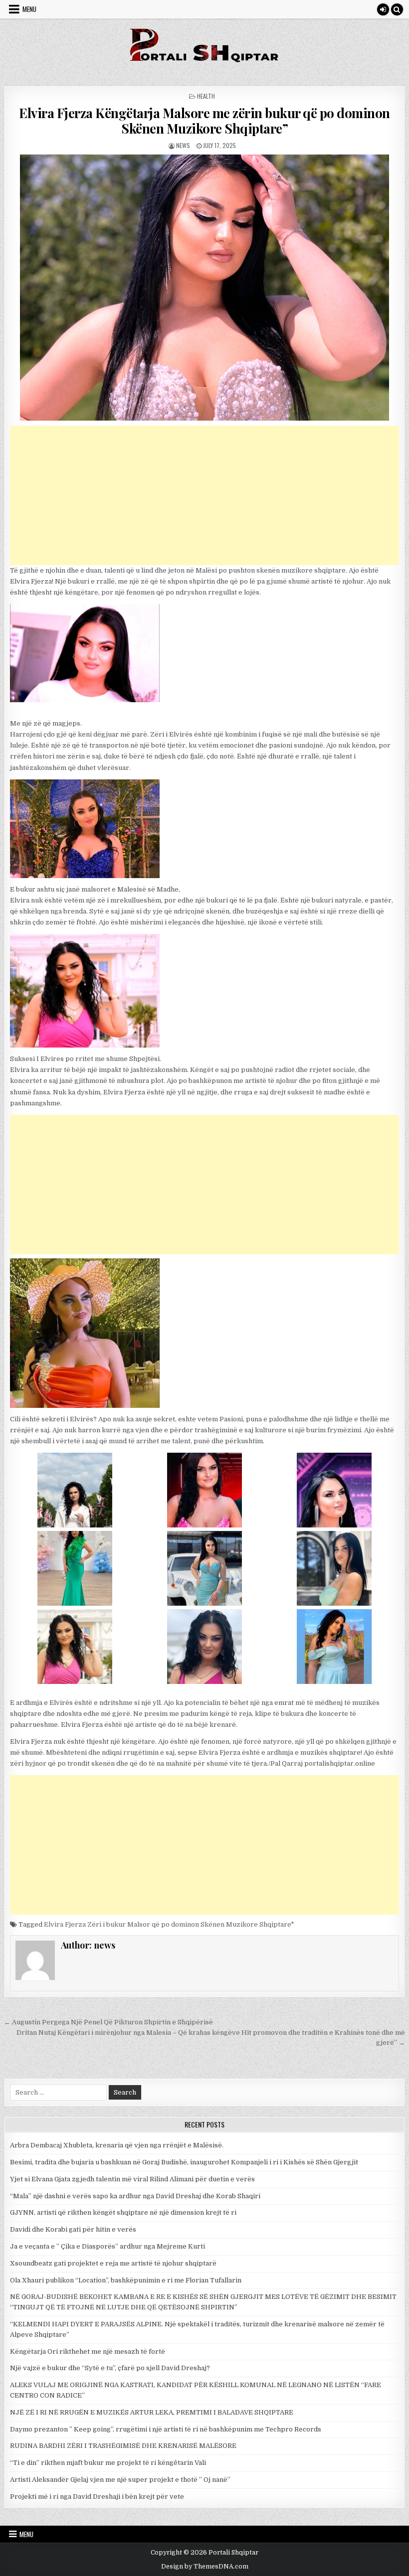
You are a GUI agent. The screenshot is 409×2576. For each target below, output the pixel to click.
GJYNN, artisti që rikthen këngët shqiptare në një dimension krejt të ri (123, 2212)
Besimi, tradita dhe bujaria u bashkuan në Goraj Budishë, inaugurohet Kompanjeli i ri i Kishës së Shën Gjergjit (184, 2162)
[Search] (397, 9)
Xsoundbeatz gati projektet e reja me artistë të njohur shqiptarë (113, 2263)
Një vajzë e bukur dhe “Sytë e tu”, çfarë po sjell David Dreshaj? (110, 2368)
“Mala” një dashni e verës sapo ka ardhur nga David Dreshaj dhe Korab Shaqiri (135, 2196)
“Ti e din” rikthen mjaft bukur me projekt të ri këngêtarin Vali (108, 2463)
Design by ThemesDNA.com (205, 2567)
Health (206, 96)
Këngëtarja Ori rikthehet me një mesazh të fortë (88, 2351)
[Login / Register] (383, 9)
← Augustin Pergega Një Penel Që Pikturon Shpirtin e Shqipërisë (108, 2022)
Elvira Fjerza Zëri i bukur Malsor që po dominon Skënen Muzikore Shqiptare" (169, 1924)
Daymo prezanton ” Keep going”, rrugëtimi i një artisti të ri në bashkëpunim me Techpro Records (166, 2429)
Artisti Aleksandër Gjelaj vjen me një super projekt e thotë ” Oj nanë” (120, 2480)
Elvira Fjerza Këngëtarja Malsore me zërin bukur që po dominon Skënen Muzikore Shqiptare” (204, 121)
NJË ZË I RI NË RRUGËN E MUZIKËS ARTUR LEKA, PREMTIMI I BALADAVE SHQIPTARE (152, 2412)
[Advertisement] (204, 495)
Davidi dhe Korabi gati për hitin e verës (73, 2229)
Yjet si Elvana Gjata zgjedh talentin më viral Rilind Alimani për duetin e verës (132, 2179)
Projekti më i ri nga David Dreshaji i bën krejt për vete (97, 2497)
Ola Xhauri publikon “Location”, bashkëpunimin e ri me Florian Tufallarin (126, 2280)
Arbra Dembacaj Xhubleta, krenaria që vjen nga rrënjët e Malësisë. (117, 2145)
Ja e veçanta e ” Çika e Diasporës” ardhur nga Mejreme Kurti (107, 2246)
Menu (29, 9)
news (183, 145)
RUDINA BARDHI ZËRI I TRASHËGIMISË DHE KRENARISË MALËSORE (123, 2446)
